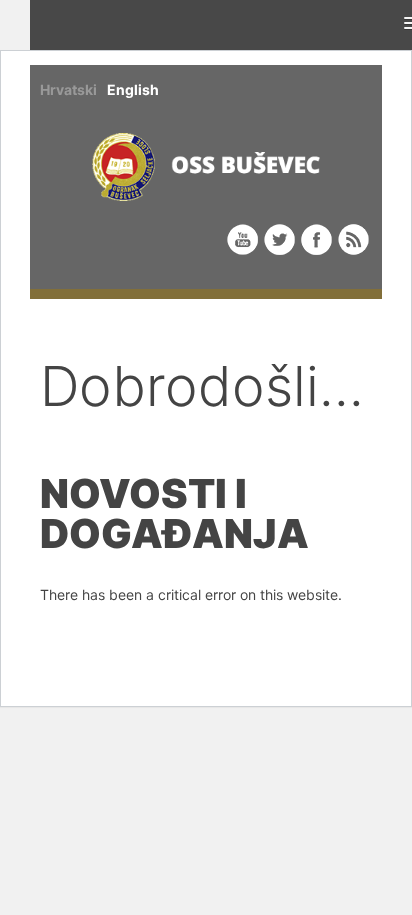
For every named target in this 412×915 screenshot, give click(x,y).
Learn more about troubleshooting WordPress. (190, 640)
